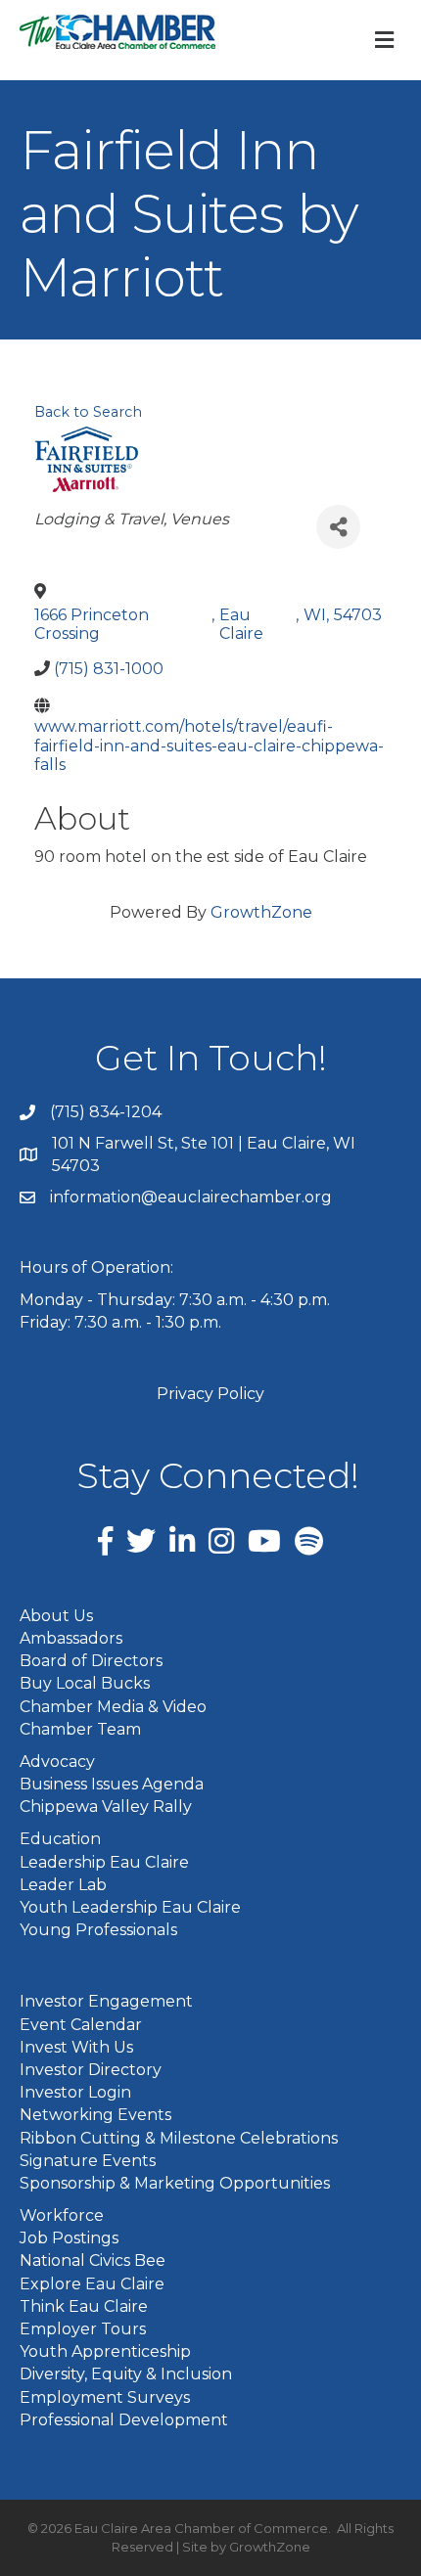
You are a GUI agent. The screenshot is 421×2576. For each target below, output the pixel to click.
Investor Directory (91, 2070)
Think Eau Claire (84, 2306)
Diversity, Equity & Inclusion (126, 2374)
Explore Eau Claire (92, 2284)
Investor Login (75, 2092)
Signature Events (88, 2161)
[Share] (338, 527)
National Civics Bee (93, 2260)
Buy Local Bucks (85, 1683)
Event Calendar (81, 2025)
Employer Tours (83, 2329)
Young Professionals (98, 1930)
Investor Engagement (106, 2001)
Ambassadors (71, 1638)
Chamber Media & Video (113, 1707)
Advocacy (57, 1762)
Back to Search (88, 412)
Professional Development (124, 2420)
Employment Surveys (105, 2397)
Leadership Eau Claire (104, 1862)
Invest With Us (76, 2047)
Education (60, 1839)
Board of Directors (91, 1661)
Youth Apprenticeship (105, 2351)
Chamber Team (80, 1729)
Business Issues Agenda (112, 1784)
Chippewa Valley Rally (106, 1807)
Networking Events (95, 2115)
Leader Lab (63, 1885)
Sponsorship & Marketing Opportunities (175, 2183)
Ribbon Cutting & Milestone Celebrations (179, 2138)
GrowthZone (261, 912)
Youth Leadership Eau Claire (130, 1907)
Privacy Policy (210, 1394)
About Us (56, 1616)
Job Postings (69, 2238)
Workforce (62, 2215)
